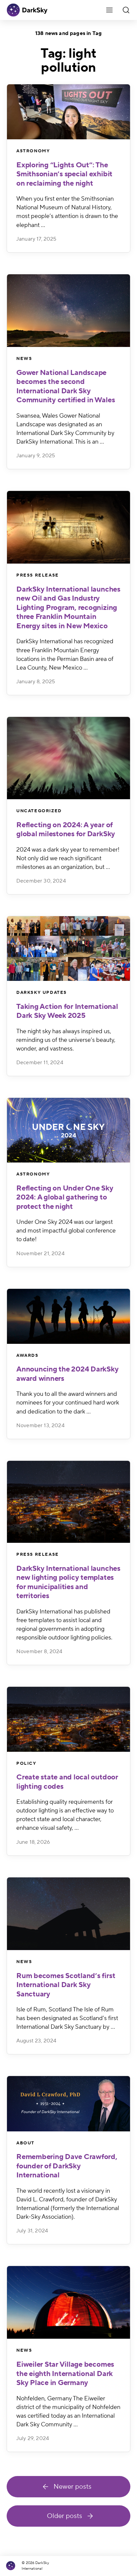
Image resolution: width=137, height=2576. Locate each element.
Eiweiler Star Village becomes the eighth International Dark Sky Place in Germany (65, 2374)
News (24, 359)
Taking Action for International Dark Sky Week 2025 (67, 1011)
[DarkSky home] (13, 2566)
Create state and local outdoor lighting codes (67, 1782)
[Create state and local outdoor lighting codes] (68, 1719)
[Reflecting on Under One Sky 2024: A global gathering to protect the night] (68, 1130)
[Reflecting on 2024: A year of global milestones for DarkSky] (68, 758)
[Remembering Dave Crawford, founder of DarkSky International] (68, 2104)
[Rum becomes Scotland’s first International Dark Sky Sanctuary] (68, 1914)
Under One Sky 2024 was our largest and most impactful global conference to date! (66, 1231)
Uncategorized (39, 811)
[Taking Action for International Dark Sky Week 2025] (68, 949)
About (25, 2143)
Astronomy (33, 151)
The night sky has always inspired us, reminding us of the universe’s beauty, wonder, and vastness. (66, 1040)
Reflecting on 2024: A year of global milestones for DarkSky (66, 830)
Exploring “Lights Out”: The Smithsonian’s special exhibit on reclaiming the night (64, 174)
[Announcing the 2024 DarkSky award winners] (68, 1316)
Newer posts (72, 2487)
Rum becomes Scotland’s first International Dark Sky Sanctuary (66, 1985)
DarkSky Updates (42, 993)
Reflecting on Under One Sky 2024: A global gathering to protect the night (65, 1197)
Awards (27, 1355)
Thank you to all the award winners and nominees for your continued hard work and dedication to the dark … (68, 1403)
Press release (38, 575)
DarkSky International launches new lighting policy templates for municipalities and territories (68, 1582)
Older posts (65, 2516)
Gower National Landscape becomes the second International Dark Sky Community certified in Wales (66, 386)
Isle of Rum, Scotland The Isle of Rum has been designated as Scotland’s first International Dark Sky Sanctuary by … (67, 2018)
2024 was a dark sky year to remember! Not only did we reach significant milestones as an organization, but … (68, 858)
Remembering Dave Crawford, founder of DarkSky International (67, 2166)
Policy (26, 1763)
